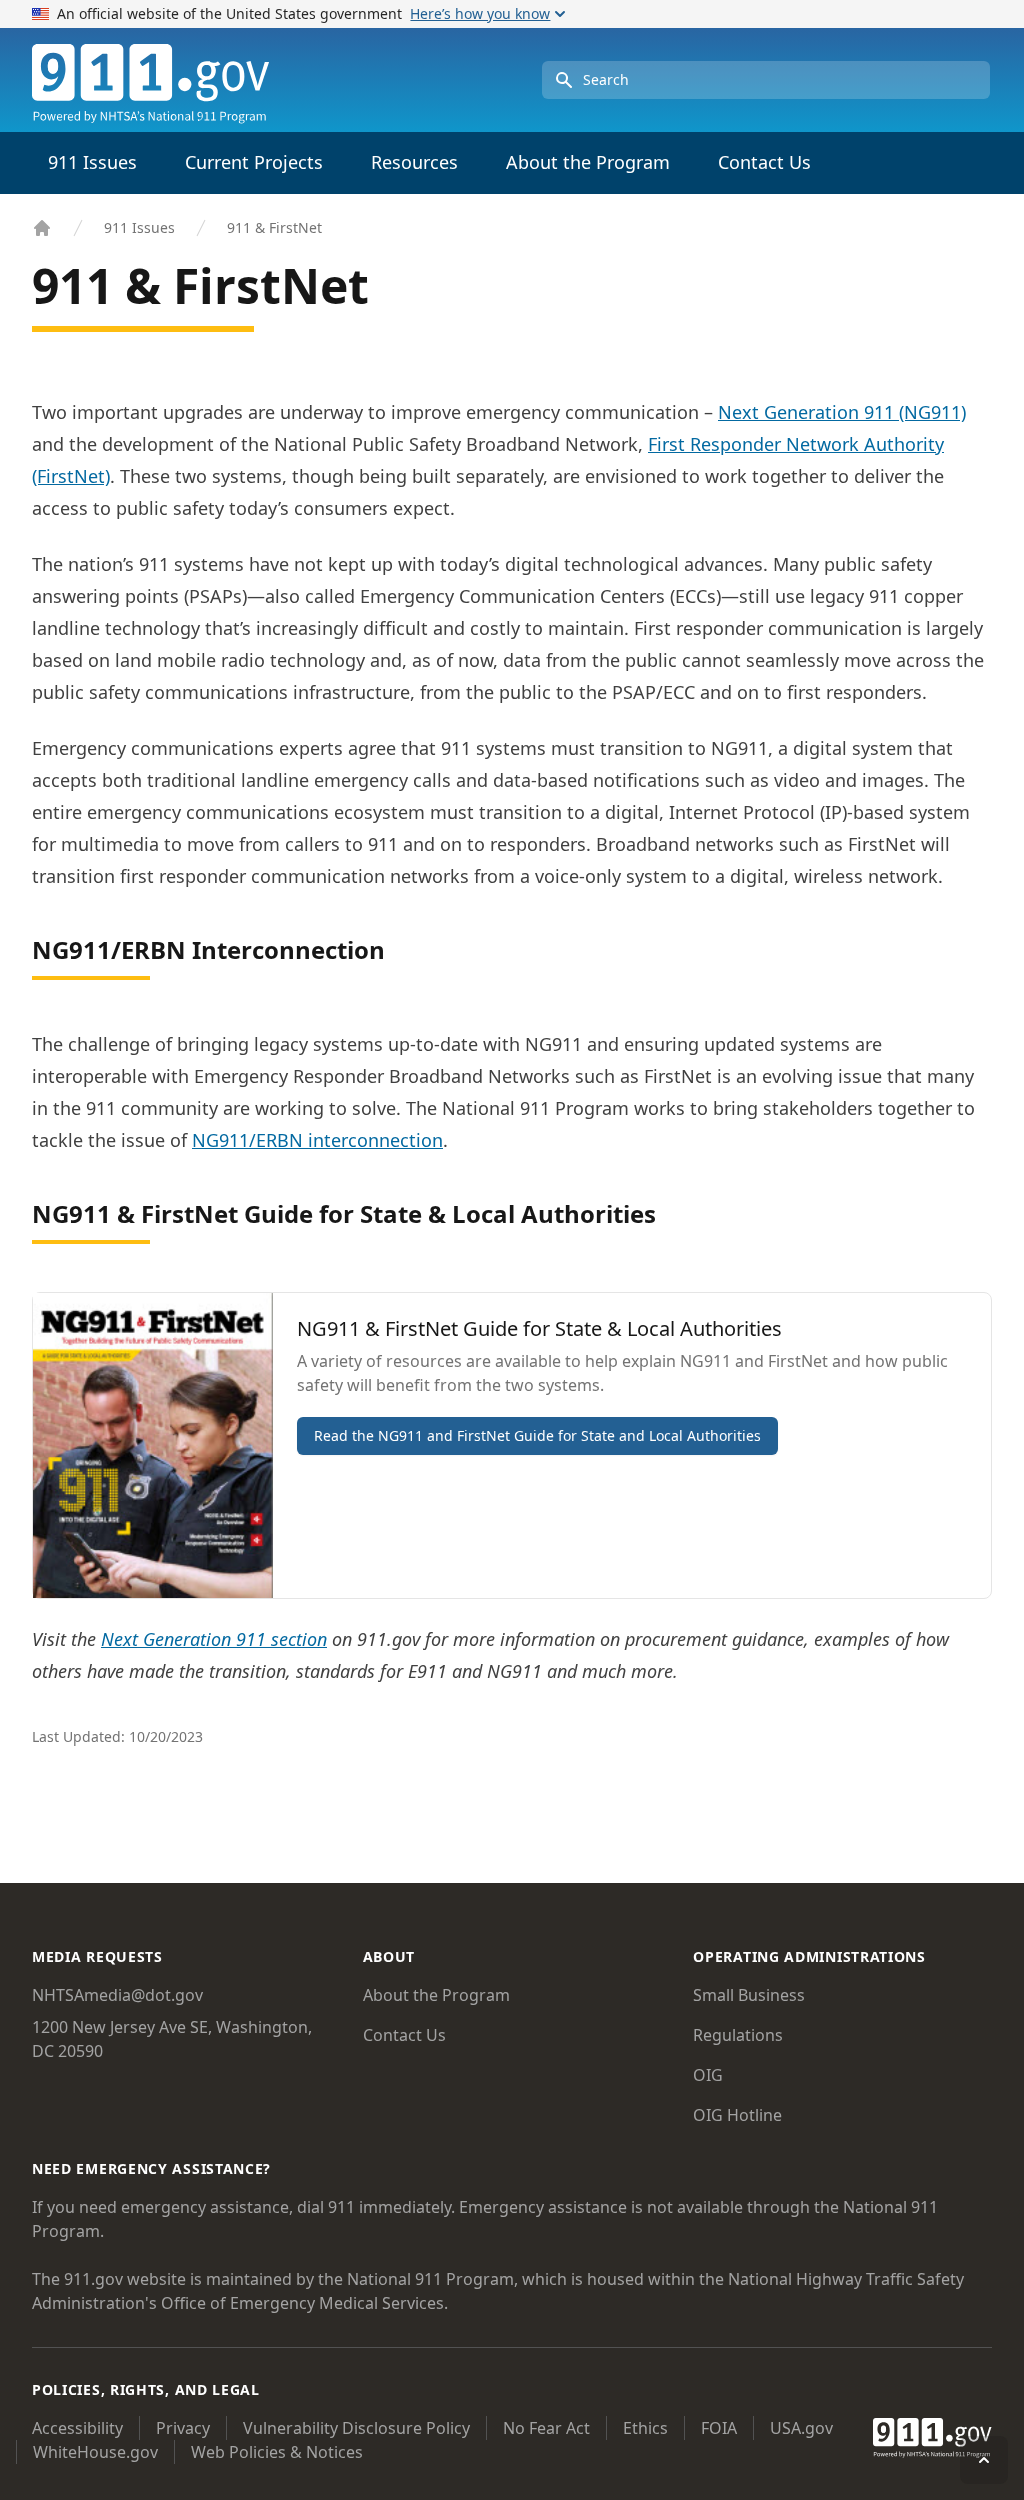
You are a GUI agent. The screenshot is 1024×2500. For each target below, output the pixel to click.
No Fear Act (546, 2428)
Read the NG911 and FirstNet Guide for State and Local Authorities (537, 1435)
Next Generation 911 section (214, 1639)
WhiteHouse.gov (95, 2452)
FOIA (719, 2428)
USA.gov (801, 2428)
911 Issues (139, 227)
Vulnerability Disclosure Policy (356, 2428)
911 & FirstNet (274, 227)
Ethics (645, 2428)
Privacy (183, 2428)
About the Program (436, 1995)
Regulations (738, 2035)
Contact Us (764, 162)
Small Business (749, 1995)
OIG (708, 2075)
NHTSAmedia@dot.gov (117, 1995)
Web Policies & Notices (277, 2452)
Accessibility (77, 2428)
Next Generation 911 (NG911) (842, 412)
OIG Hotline (737, 2115)
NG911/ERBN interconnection (317, 1140)
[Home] (42, 228)
